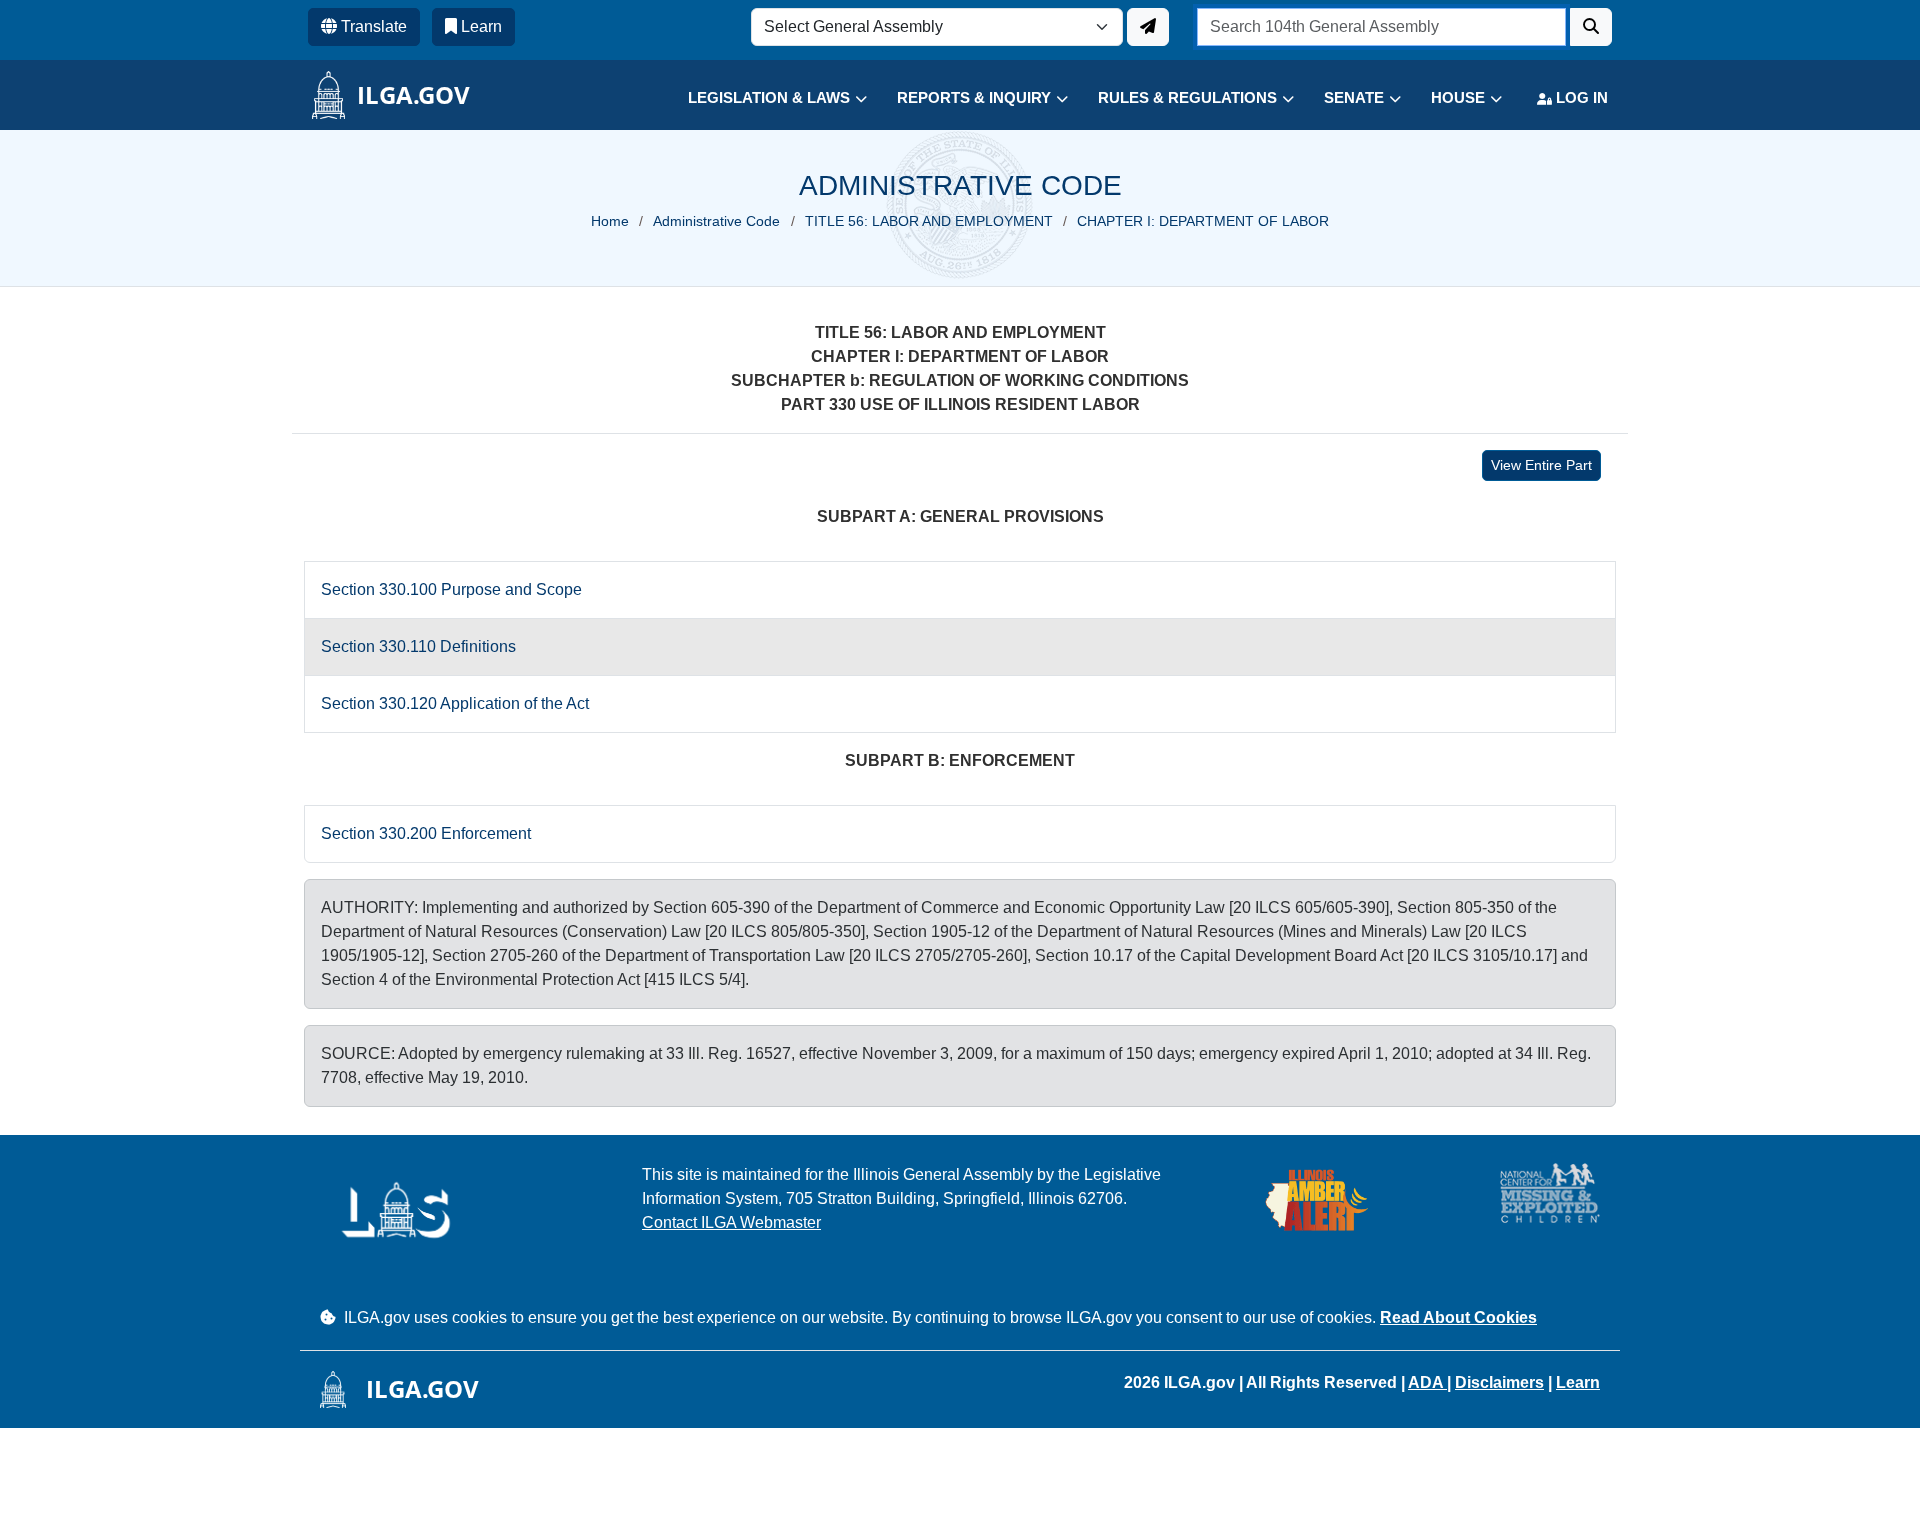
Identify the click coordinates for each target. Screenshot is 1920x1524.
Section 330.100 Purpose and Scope (451, 589)
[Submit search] (1591, 27)
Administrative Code (716, 221)
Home (610, 221)
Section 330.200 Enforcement (426, 833)
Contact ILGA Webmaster (731, 1222)
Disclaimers (1499, 1382)
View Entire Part (1541, 465)
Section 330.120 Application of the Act (455, 703)
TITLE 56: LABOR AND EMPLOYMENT (929, 221)
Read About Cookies (1458, 1317)
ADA (1427, 1382)
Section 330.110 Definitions (418, 646)
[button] (762, 98)
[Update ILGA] (1148, 27)
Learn (1578, 1382)
